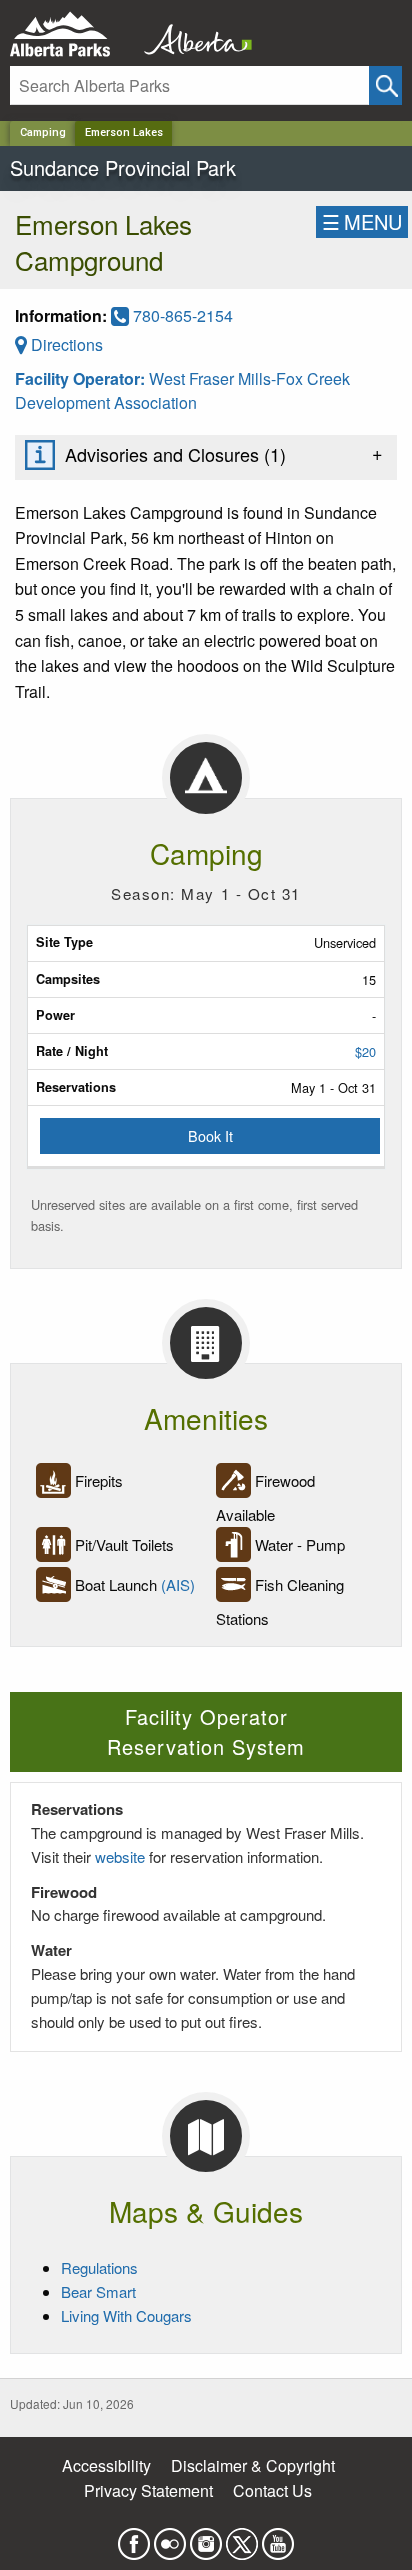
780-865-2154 (181, 315)
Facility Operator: (82, 378)
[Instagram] (206, 2537)
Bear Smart (98, 2291)
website (120, 1856)
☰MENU (362, 221)
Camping (43, 132)
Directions (65, 344)
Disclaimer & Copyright (253, 2465)
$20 (365, 1051)
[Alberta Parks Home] (72, 34)
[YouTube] (278, 2537)
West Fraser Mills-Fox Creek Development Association (182, 390)
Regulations (99, 2267)
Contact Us (272, 2490)
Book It (210, 1135)
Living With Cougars (126, 2315)
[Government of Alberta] (192, 34)
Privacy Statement (148, 2490)
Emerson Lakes (124, 132)
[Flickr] (170, 2537)
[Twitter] (242, 2537)
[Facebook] (134, 2537)
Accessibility (106, 2465)
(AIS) (178, 1584)
